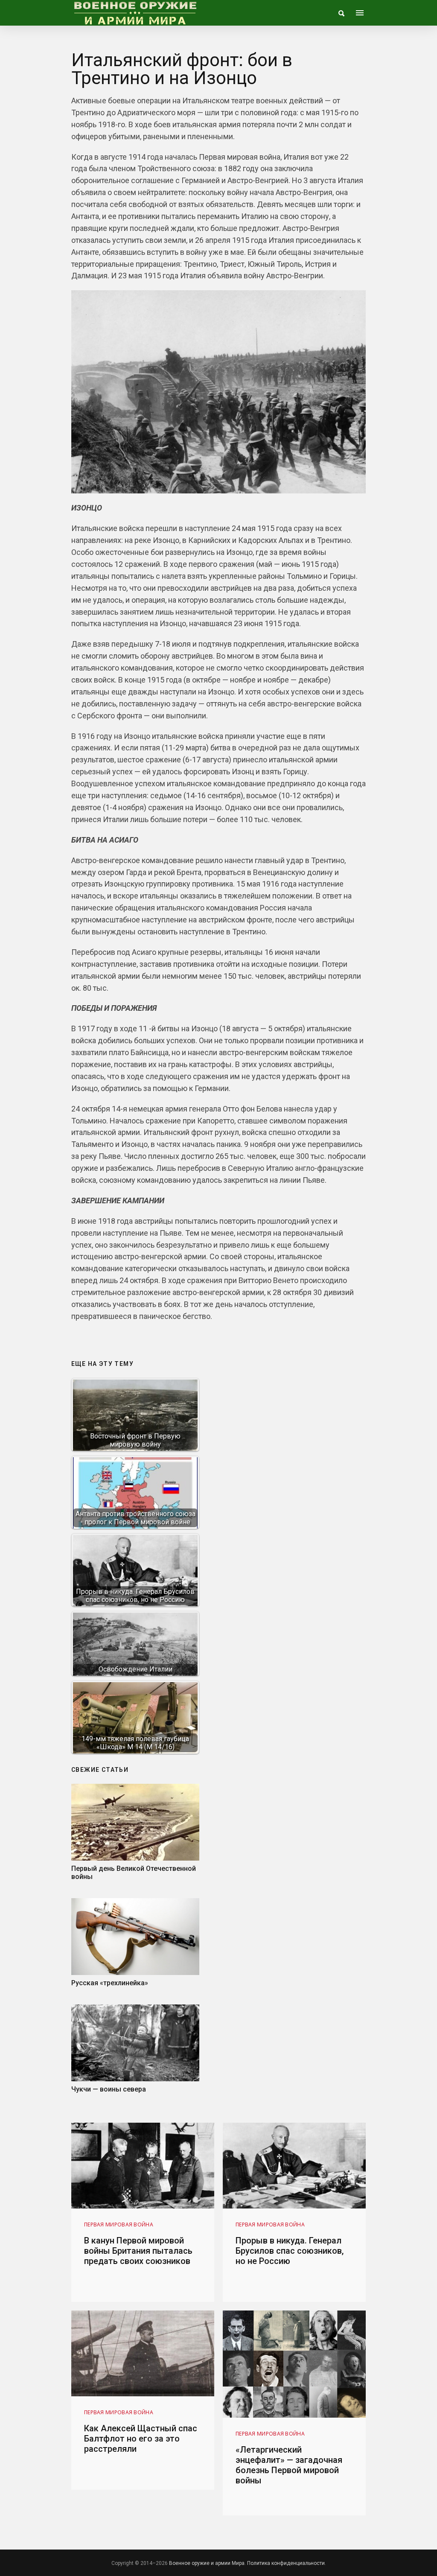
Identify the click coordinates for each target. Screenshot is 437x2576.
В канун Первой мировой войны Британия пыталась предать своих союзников (138, 2251)
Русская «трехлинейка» (110, 1983)
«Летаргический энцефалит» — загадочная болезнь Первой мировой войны (289, 2465)
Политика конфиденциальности (286, 2563)
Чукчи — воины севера (109, 2089)
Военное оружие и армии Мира (207, 2563)
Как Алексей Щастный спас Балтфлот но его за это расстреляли (141, 2439)
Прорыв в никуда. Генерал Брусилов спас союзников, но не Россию (290, 2251)
